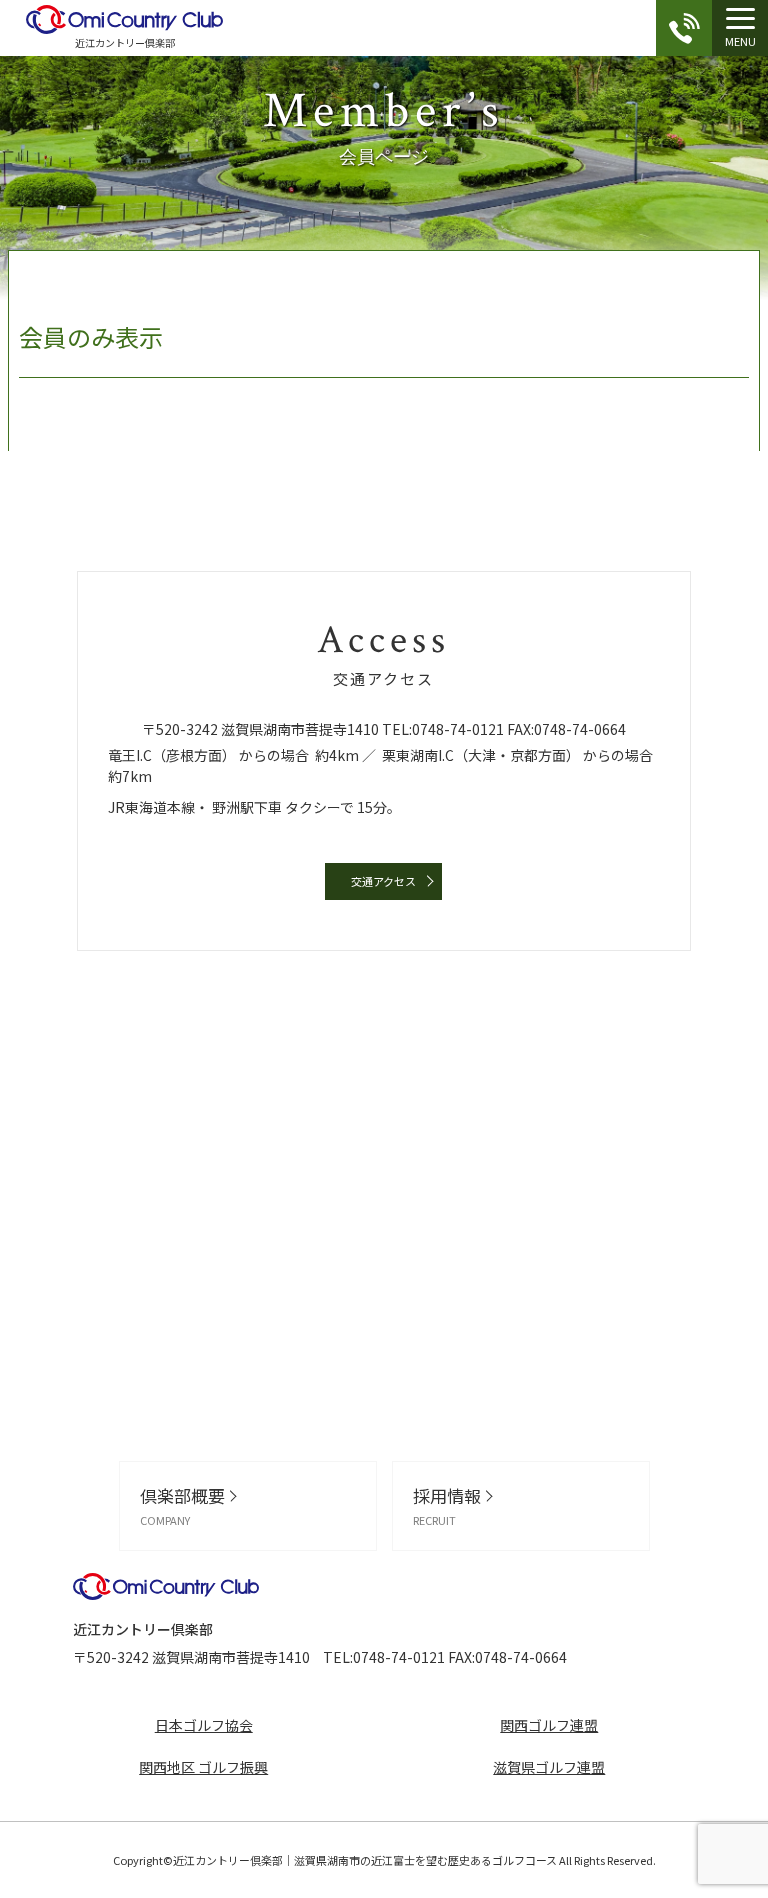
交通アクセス (383, 881)
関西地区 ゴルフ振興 (203, 1767)
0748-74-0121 (458, 729)
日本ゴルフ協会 (204, 1725)
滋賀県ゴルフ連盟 (549, 1767)
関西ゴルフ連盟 (549, 1725)
